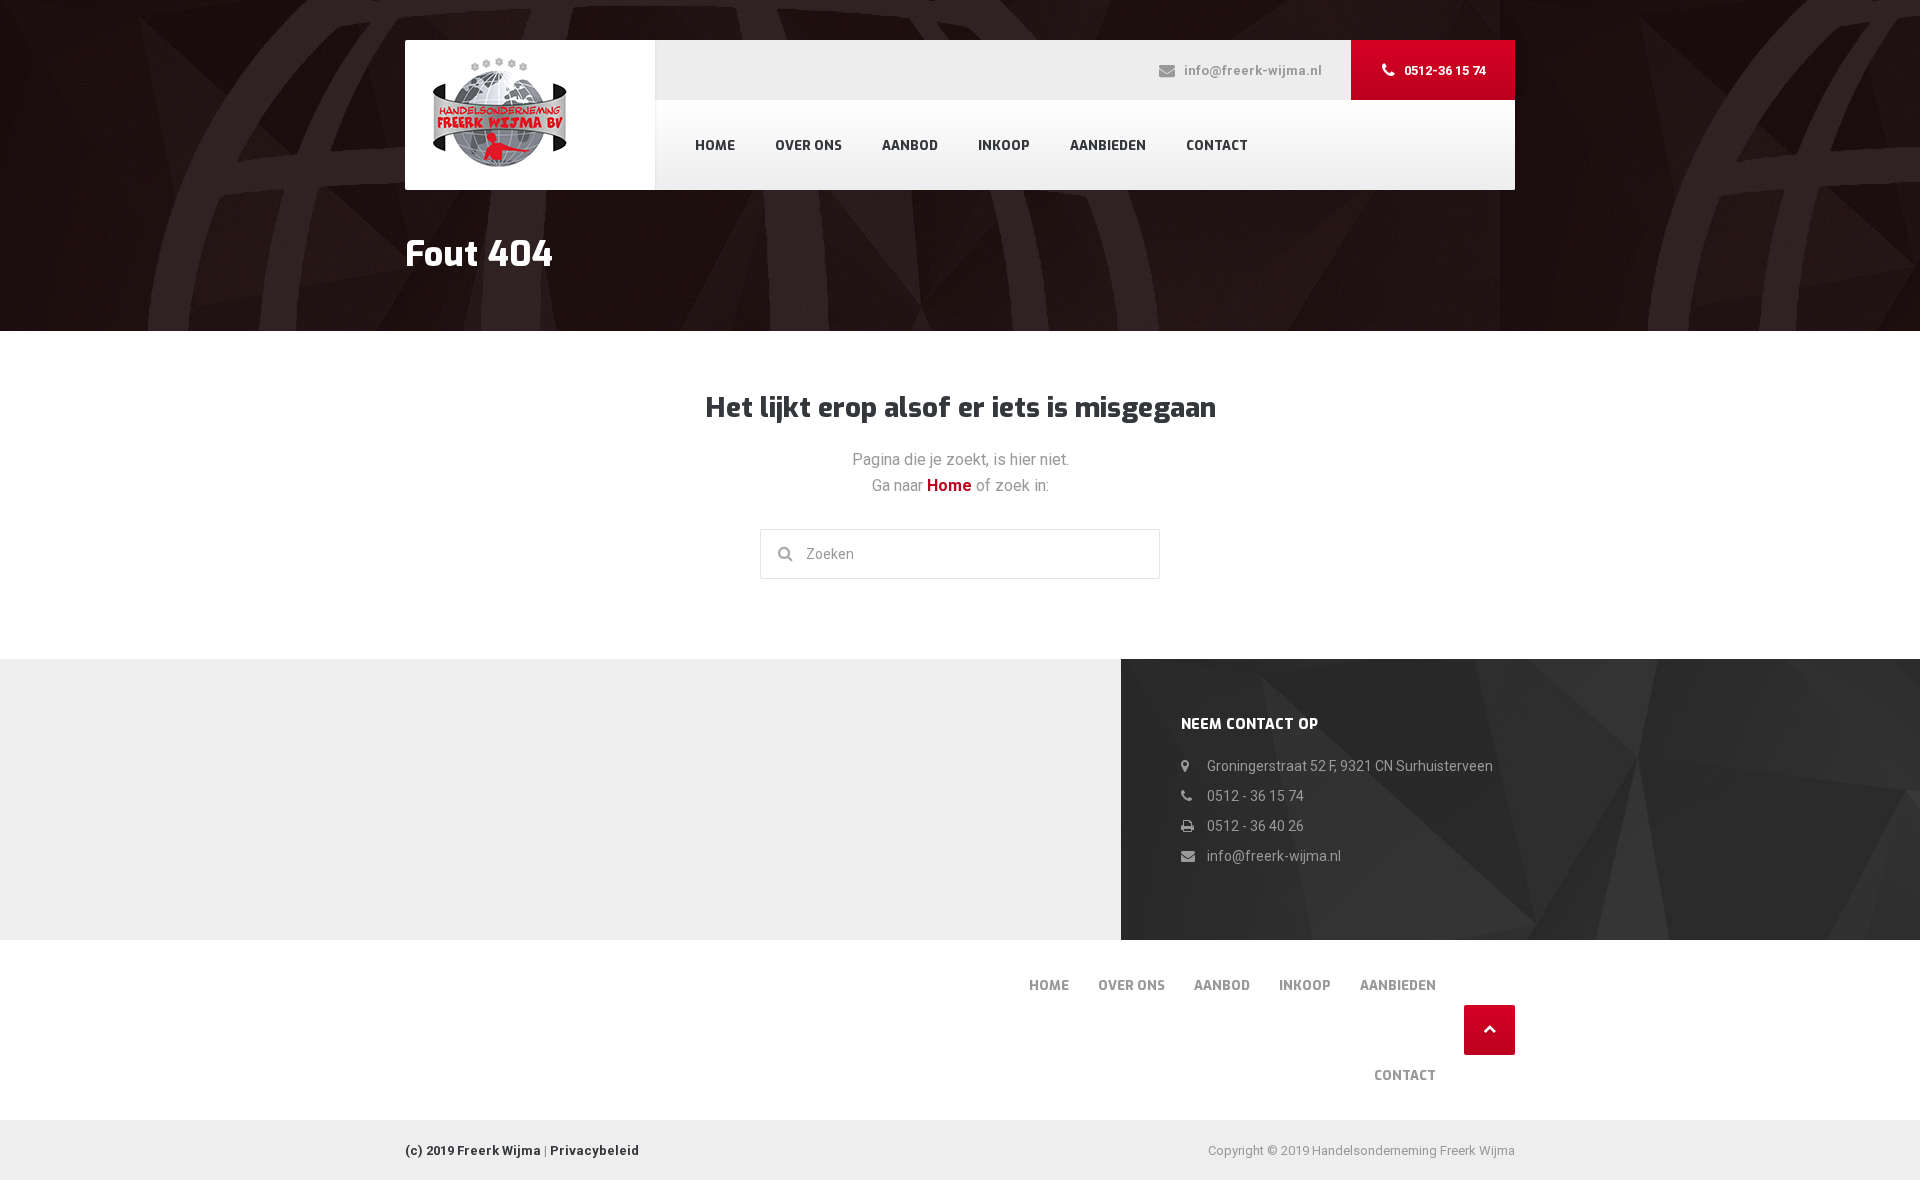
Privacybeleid (594, 1150)
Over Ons (808, 145)
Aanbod (910, 145)
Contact (1217, 145)
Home (715, 145)
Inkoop (1004, 145)
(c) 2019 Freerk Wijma (473, 1150)
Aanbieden (1108, 145)
